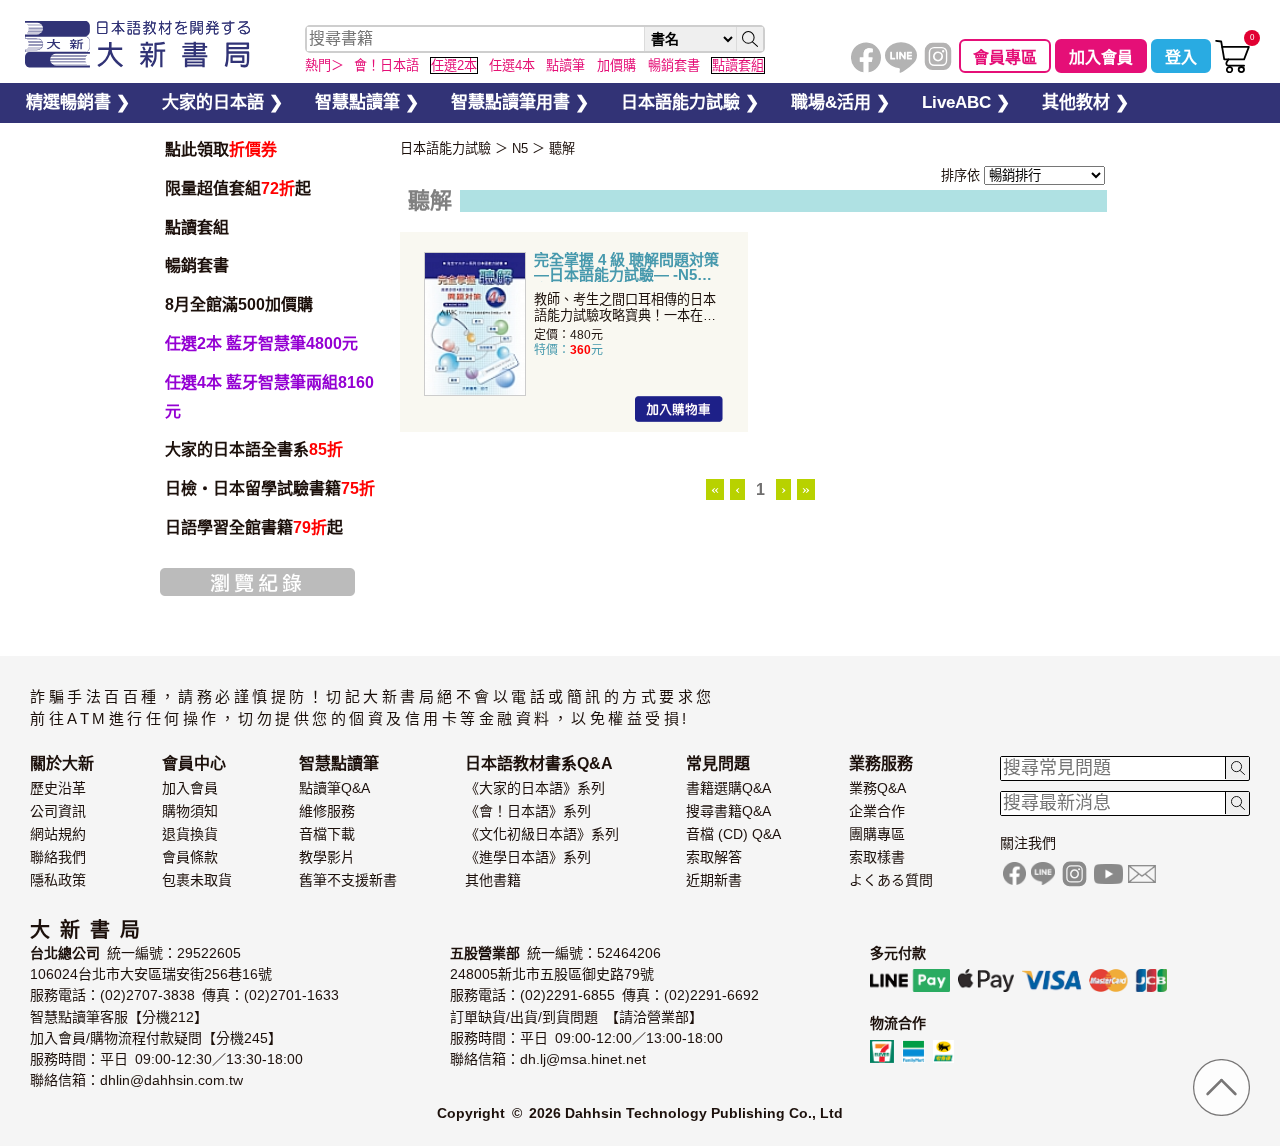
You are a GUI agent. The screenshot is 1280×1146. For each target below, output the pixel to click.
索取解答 (714, 857)
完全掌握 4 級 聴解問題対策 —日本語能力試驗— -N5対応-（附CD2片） (626, 267)
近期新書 (714, 880)
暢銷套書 (197, 265)
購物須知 (190, 811)
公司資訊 (58, 811)
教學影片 (327, 857)
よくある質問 (891, 880)
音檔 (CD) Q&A (733, 834)
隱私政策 (58, 880)
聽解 (562, 148)
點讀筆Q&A (334, 788)
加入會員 (1101, 57)
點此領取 (221, 149)
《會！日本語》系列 (528, 811)
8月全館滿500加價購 (239, 304)
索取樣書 (877, 857)
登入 (1181, 57)
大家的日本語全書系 (254, 449)
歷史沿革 (58, 788)
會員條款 (190, 857)
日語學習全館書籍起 (254, 527)
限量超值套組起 (238, 188)
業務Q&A (877, 788)
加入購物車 (679, 409)
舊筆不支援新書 (348, 880)
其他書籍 (493, 880)
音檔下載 (327, 834)
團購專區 (877, 834)
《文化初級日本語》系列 (542, 834)
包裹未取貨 (197, 880)
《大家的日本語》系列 (535, 788)
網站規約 (58, 834)
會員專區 (1005, 57)
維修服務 (327, 811)
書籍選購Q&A (728, 788)
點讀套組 (197, 227)
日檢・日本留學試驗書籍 (270, 488)
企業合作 (877, 811)
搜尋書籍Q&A (728, 811)
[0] (1232, 68)
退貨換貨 (190, 834)
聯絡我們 (58, 857)
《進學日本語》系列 (528, 857)
